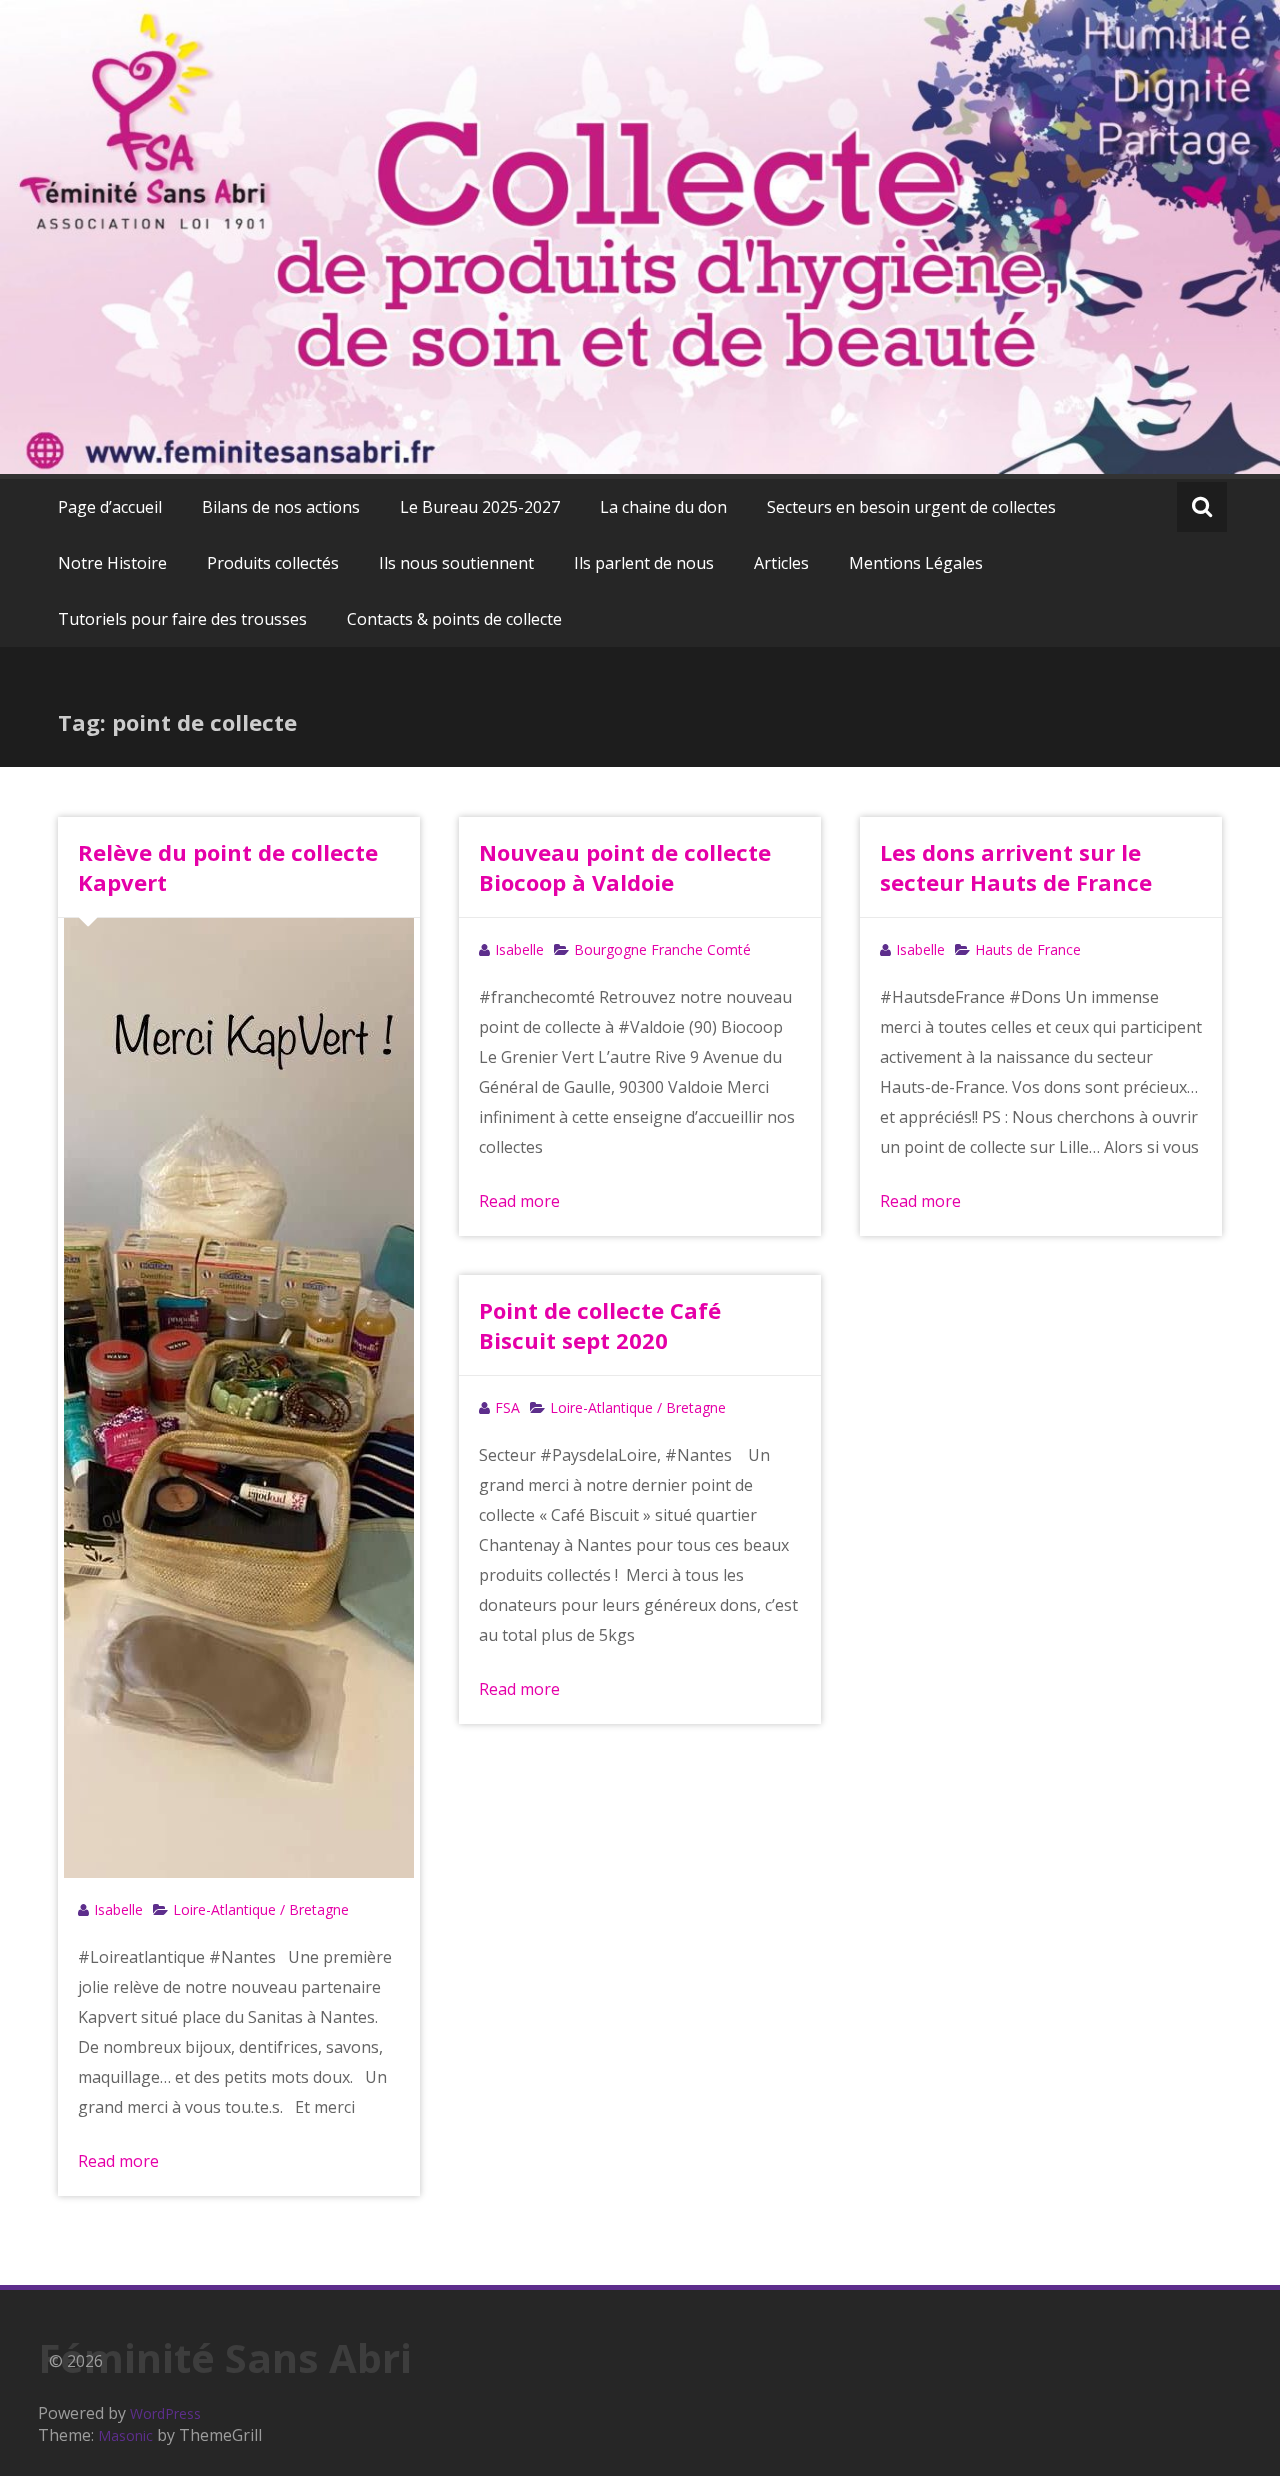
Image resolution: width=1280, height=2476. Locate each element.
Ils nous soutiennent (456, 563)
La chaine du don (663, 507)
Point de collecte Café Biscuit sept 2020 (600, 1325)
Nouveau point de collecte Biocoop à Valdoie (625, 867)
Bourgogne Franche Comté (662, 949)
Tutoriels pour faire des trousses (182, 619)
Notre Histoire (112, 563)
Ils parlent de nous (644, 563)
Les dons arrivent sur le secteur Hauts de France (1016, 867)
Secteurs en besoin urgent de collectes (911, 507)
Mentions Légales (916, 563)
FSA (507, 1407)
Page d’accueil (110, 507)
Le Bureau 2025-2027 (480, 507)
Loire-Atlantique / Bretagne (261, 1909)
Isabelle (118, 1909)
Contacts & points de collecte (454, 619)
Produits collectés (273, 563)
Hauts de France (1028, 949)
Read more (118, 2161)
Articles (781, 563)
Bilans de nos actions (281, 507)
